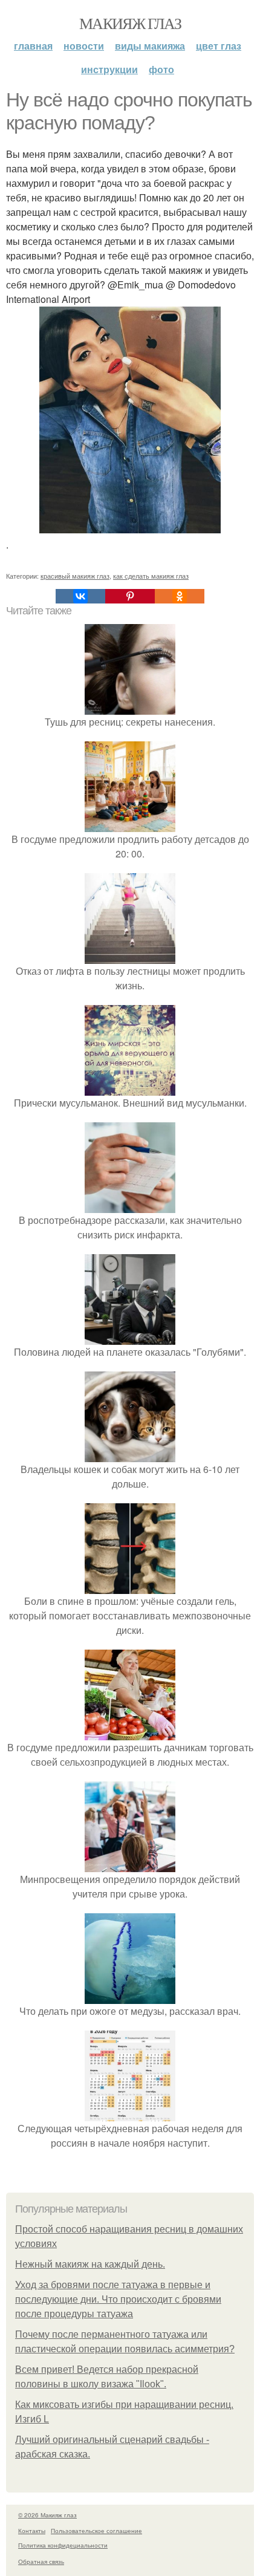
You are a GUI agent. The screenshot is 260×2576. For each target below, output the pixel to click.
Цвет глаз (219, 46)
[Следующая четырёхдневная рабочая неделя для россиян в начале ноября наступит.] (130, 2114)
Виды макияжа (150, 46)
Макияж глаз (130, 23)
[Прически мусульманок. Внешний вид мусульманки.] (130, 1088)
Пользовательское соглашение (96, 2531)
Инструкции (109, 69)
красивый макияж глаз (75, 576)
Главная (33, 46)
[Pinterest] (130, 596)
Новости (84, 46)
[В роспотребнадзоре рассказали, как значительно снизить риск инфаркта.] (130, 1205)
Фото (161, 69)
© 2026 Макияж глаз (47, 2515)
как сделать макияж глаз (151, 576)
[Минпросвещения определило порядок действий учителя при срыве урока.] (130, 1865)
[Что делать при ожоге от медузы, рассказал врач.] (130, 1996)
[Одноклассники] (180, 596)
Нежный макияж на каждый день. (90, 2264)
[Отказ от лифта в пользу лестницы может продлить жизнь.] (130, 956)
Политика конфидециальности (63, 2545)
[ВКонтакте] (80, 596)
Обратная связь (41, 2561)
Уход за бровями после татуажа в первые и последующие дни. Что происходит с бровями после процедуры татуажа (118, 2299)
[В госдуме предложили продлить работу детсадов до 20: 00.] (130, 825)
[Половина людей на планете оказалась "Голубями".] (130, 1337)
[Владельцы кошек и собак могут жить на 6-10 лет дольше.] (130, 1455)
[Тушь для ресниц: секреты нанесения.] (130, 707)
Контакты (32, 2531)
